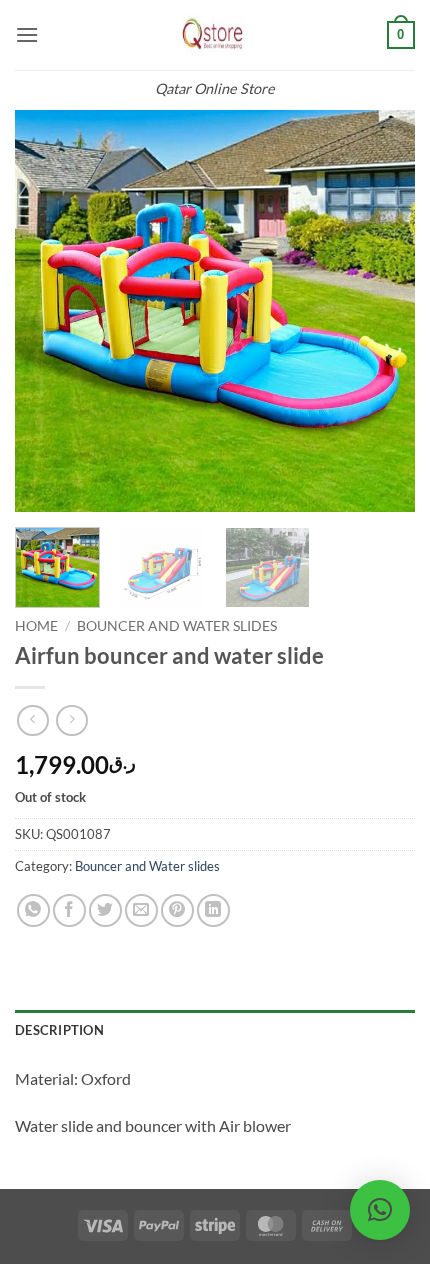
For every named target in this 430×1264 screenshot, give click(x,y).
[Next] (382, 311)
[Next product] (32, 720)
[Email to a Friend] (141, 910)
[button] (27, 34)
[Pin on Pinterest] (177, 910)
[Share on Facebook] (69, 910)
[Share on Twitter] (105, 910)
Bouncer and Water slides (177, 626)
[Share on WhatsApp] (33, 910)
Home (36, 626)
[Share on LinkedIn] (213, 910)
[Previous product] (71, 720)
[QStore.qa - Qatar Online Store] (215, 35)
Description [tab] (59, 1030)
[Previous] (48, 311)
